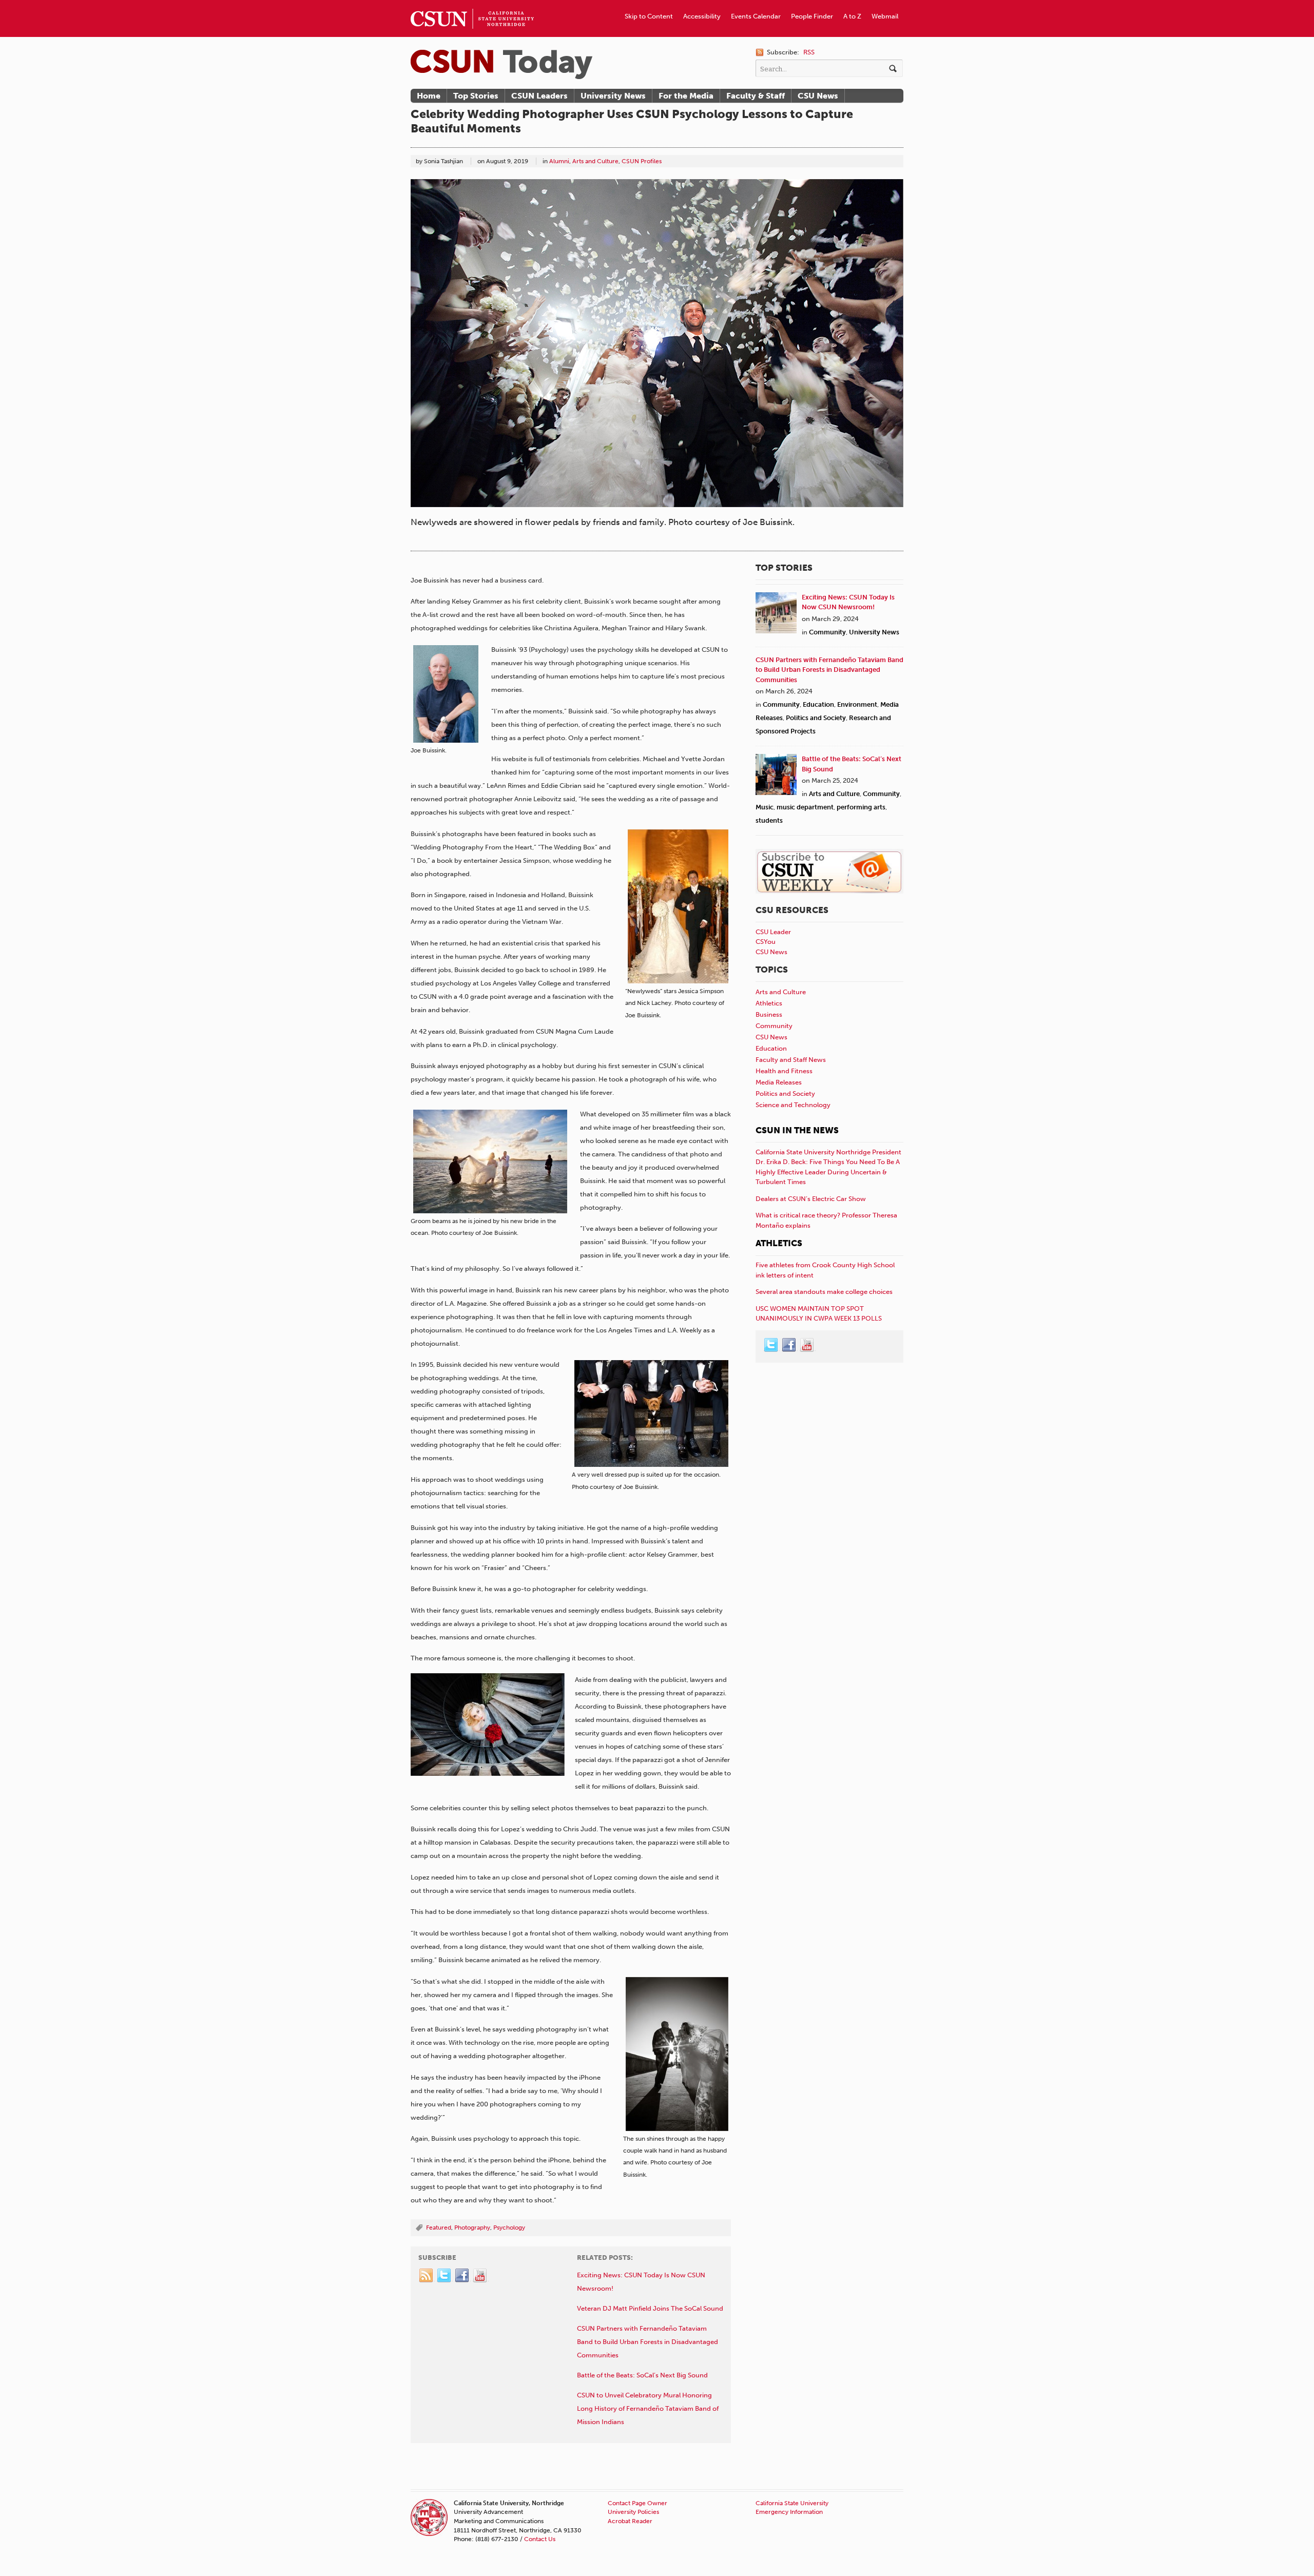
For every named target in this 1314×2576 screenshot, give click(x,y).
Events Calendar (756, 16)
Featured (439, 2228)
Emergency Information (789, 2512)
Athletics (769, 1003)
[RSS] (427, 2276)
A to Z (852, 16)
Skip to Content (649, 16)
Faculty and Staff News (791, 1060)
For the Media (686, 96)
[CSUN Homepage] (472, 4)
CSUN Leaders (539, 96)
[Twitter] (445, 2276)
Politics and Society (816, 718)
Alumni (559, 161)
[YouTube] (480, 2276)
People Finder (812, 16)
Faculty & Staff (756, 96)
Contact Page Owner (637, 2503)
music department (805, 807)
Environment (857, 704)
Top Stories (476, 96)
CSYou (766, 942)
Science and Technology (793, 1105)
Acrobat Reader (630, 2521)
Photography (472, 2228)
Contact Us (540, 2539)
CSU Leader (773, 932)
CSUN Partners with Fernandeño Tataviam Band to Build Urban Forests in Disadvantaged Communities (829, 670)
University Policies (633, 2512)
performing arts (861, 807)
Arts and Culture (595, 161)
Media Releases (779, 1082)
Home (429, 96)
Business (769, 1014)
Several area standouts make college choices (824, 1292)
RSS (809, 52)
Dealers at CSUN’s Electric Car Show (811, 1199)
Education (818, 704)
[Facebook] (462, 2276)
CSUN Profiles (642, 161)
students (769, 820)
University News (613, 96)
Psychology (509, 2228)
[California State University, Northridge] (501, 64)
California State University (792, 2503)
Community (827, 632)
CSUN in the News (797, 1130)
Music (765, 807)
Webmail (885, 16)
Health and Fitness (784, 1071)
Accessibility (702, 16)
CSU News (818, 96)
